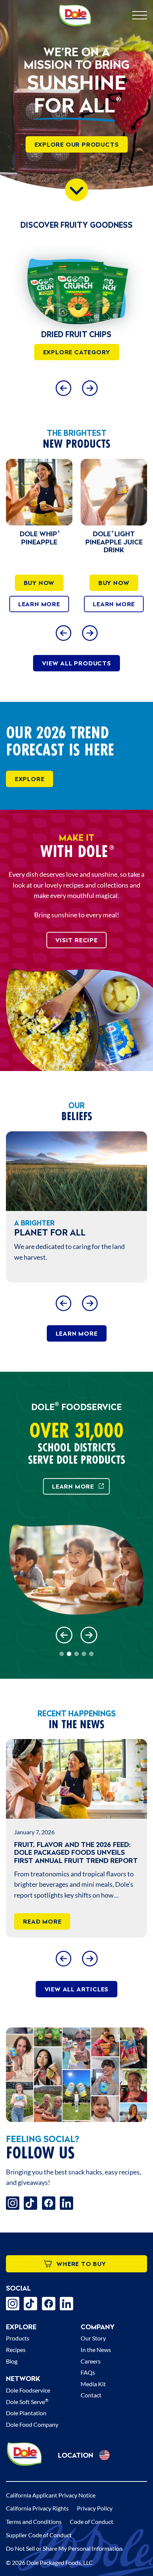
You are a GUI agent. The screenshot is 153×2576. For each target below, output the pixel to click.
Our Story (93, 2338)
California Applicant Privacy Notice (51, 2495)
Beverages (79, 334)
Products (18, 2338)
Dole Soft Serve (27, 2402)
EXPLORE (30, 779)
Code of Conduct (92, 2521)
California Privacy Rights (37, 2508)
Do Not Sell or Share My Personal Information (64, 2548)
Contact (91, 2395)
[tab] (62, 1654)
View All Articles (77, 1989)
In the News (96, 2350)
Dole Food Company (32, 2424)
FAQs (88, 2372)
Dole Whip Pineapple (39, 538)
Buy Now (39, 583)
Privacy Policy (95, 2508)
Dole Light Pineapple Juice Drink (114, 542)
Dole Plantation (26, 2413)
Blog (12, 2361)
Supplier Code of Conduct (39, 2535)
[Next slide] (90, 388)
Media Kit (93, 2384)
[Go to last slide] (63, 633)
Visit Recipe (76, 940)
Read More (42, 1921)
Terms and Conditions (34, 2521)
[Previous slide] (63, 388)
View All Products (76, 663)
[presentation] (79, 287)
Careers (91, 2361)
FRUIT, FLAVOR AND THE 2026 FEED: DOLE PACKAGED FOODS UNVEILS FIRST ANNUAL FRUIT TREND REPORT (76, 1853)
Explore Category (79, 352)
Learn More (39, 604)
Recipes (16, 2350)
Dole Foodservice (28, 2390)
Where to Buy (81, 2264)
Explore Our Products (77, 144)
